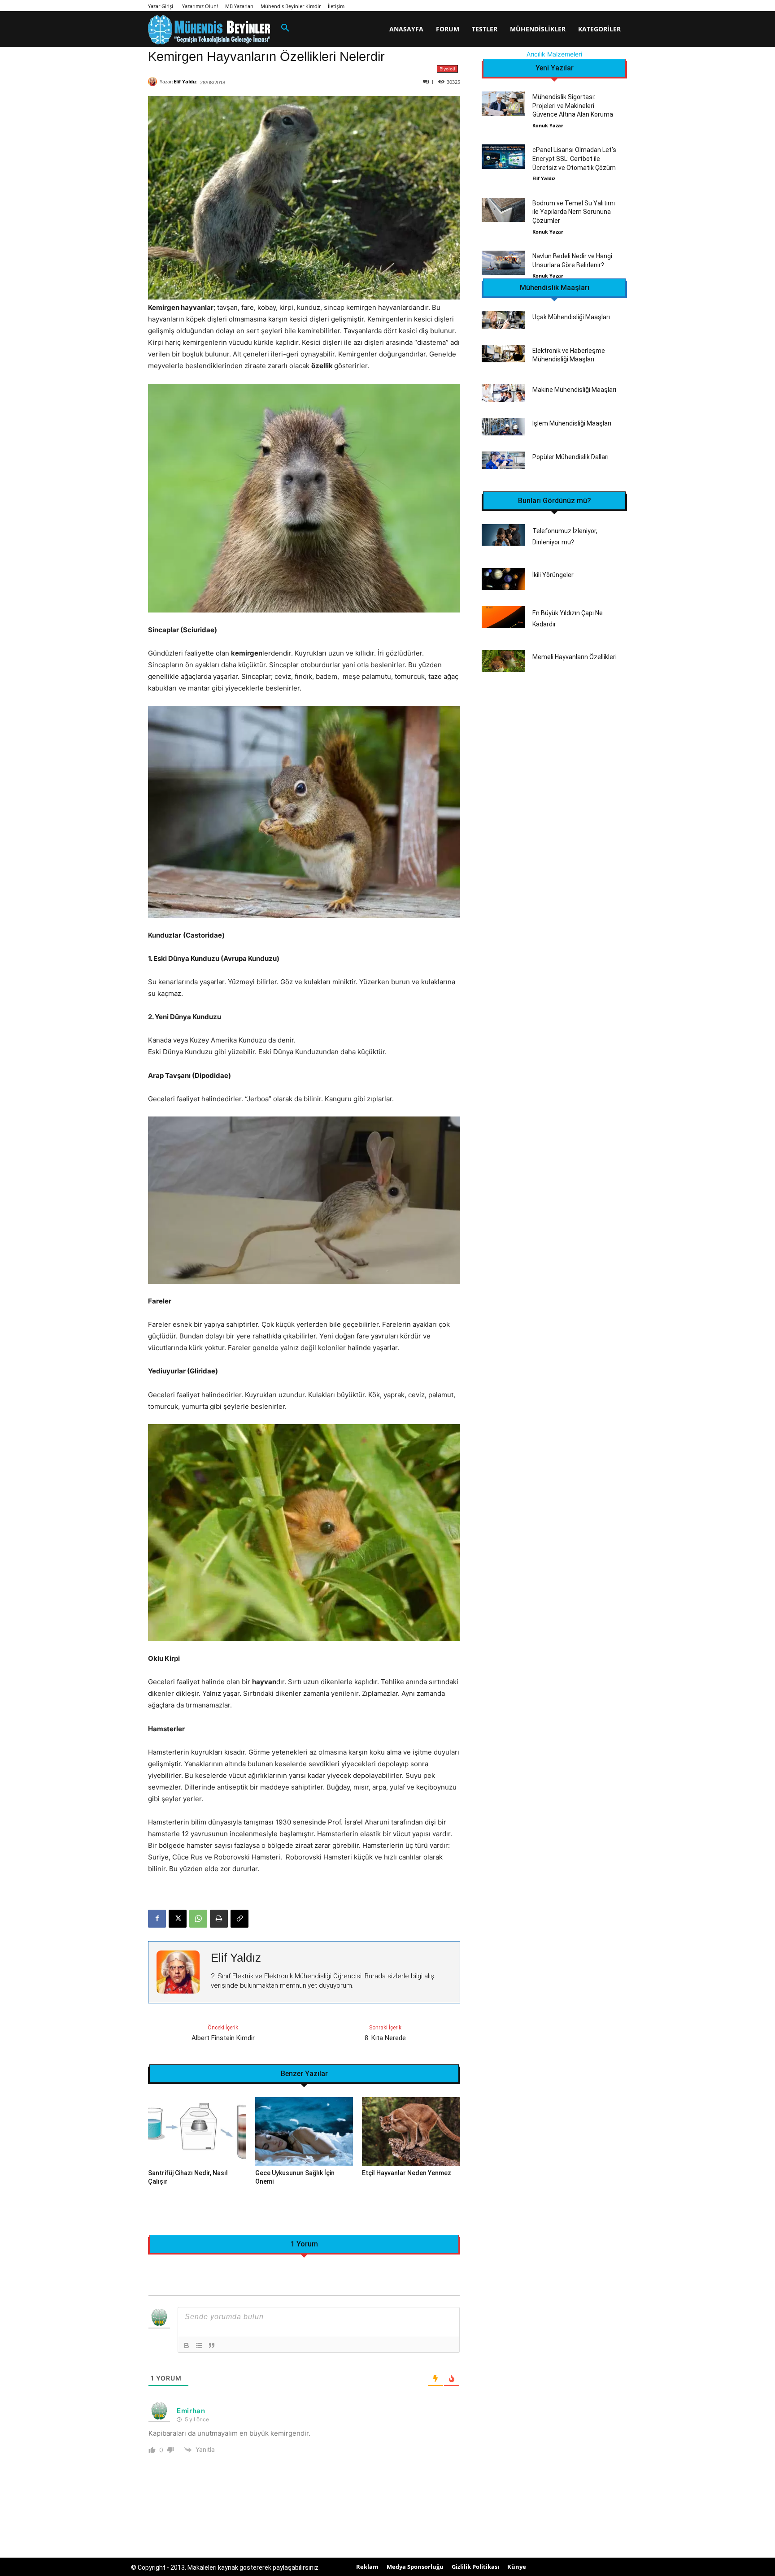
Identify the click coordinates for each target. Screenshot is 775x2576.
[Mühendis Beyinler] (209, 30)
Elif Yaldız (185, 81)
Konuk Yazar (548, 125)
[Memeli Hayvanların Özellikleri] (503, 661)
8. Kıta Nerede (385, 2038)
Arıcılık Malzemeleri (554, 54)
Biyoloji (447, 69)
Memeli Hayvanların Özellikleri (575, 657)
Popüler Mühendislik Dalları (570, 457)
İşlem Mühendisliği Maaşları (572, 423)
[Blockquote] (212, 2346)
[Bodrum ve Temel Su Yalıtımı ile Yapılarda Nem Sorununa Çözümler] (503, 210)
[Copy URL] (239, 1919)
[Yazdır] (219, 1919)
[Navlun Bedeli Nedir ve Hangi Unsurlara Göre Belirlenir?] (503, 263)
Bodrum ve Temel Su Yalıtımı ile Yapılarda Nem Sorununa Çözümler (574, 212)
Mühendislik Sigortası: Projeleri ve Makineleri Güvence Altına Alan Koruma (573, 106)
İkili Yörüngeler (553, 575)
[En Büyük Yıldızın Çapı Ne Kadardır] (503, 617)
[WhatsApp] (198, 1919)
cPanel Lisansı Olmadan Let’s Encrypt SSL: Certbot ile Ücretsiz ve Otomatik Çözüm (574, 159)
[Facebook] (157, 1919)
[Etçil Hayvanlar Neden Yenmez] (411, 2131)
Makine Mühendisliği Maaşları (574, 390)
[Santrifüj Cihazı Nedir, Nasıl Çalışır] (197, 2131)
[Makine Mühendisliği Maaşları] (503, 393)
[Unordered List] (199, 2346)
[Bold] (187, 2346)
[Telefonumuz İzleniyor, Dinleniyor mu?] (503, 535)
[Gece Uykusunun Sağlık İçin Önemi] (304, 2131)
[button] (285, 28)
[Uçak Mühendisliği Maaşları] (503, 320)
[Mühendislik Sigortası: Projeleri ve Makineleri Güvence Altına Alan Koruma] (503, 104)
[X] (178, 1919)
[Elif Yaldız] (154, 82)
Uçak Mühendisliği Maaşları (571, 317)
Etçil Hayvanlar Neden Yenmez (407, 2173)
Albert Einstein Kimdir (223, 2038)
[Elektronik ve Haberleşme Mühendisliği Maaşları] (503, 354)
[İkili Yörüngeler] (503, 579)
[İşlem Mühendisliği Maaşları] (503, 427)
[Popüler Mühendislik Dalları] (503, 460)
